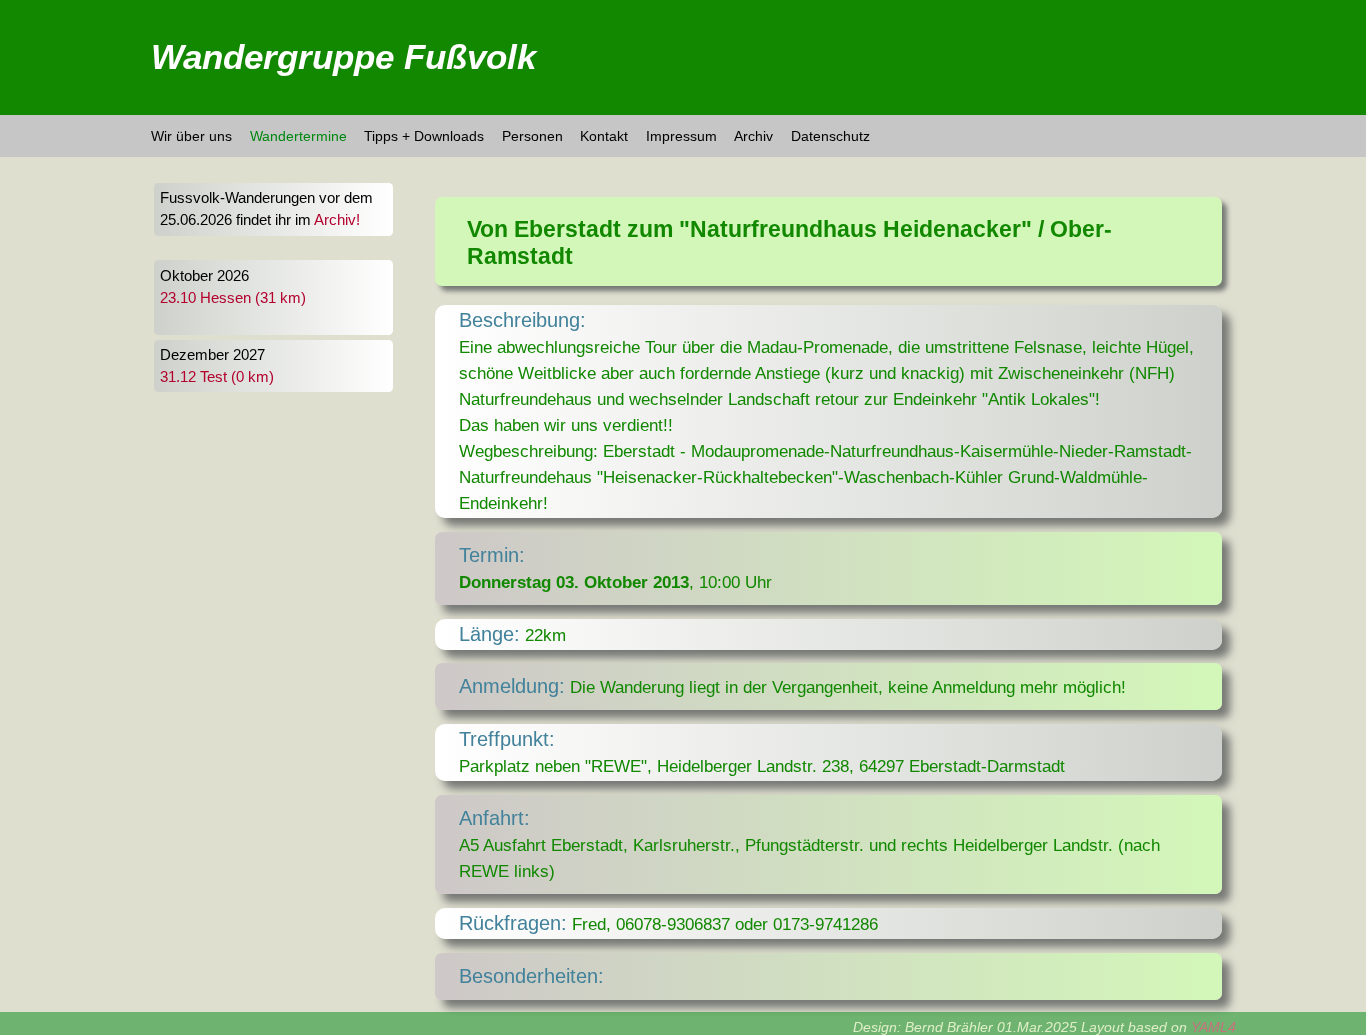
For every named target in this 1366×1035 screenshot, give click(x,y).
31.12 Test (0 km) (217, 377)
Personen (532, 136)
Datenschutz (830, 136)
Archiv (753, 136)
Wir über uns (191, 136)
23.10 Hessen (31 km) (233, 298)
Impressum (681, 136)
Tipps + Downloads (424, 136)
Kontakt (604, 136)
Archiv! (337, 220)
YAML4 (1213, 1027)
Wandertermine (298, 136)
